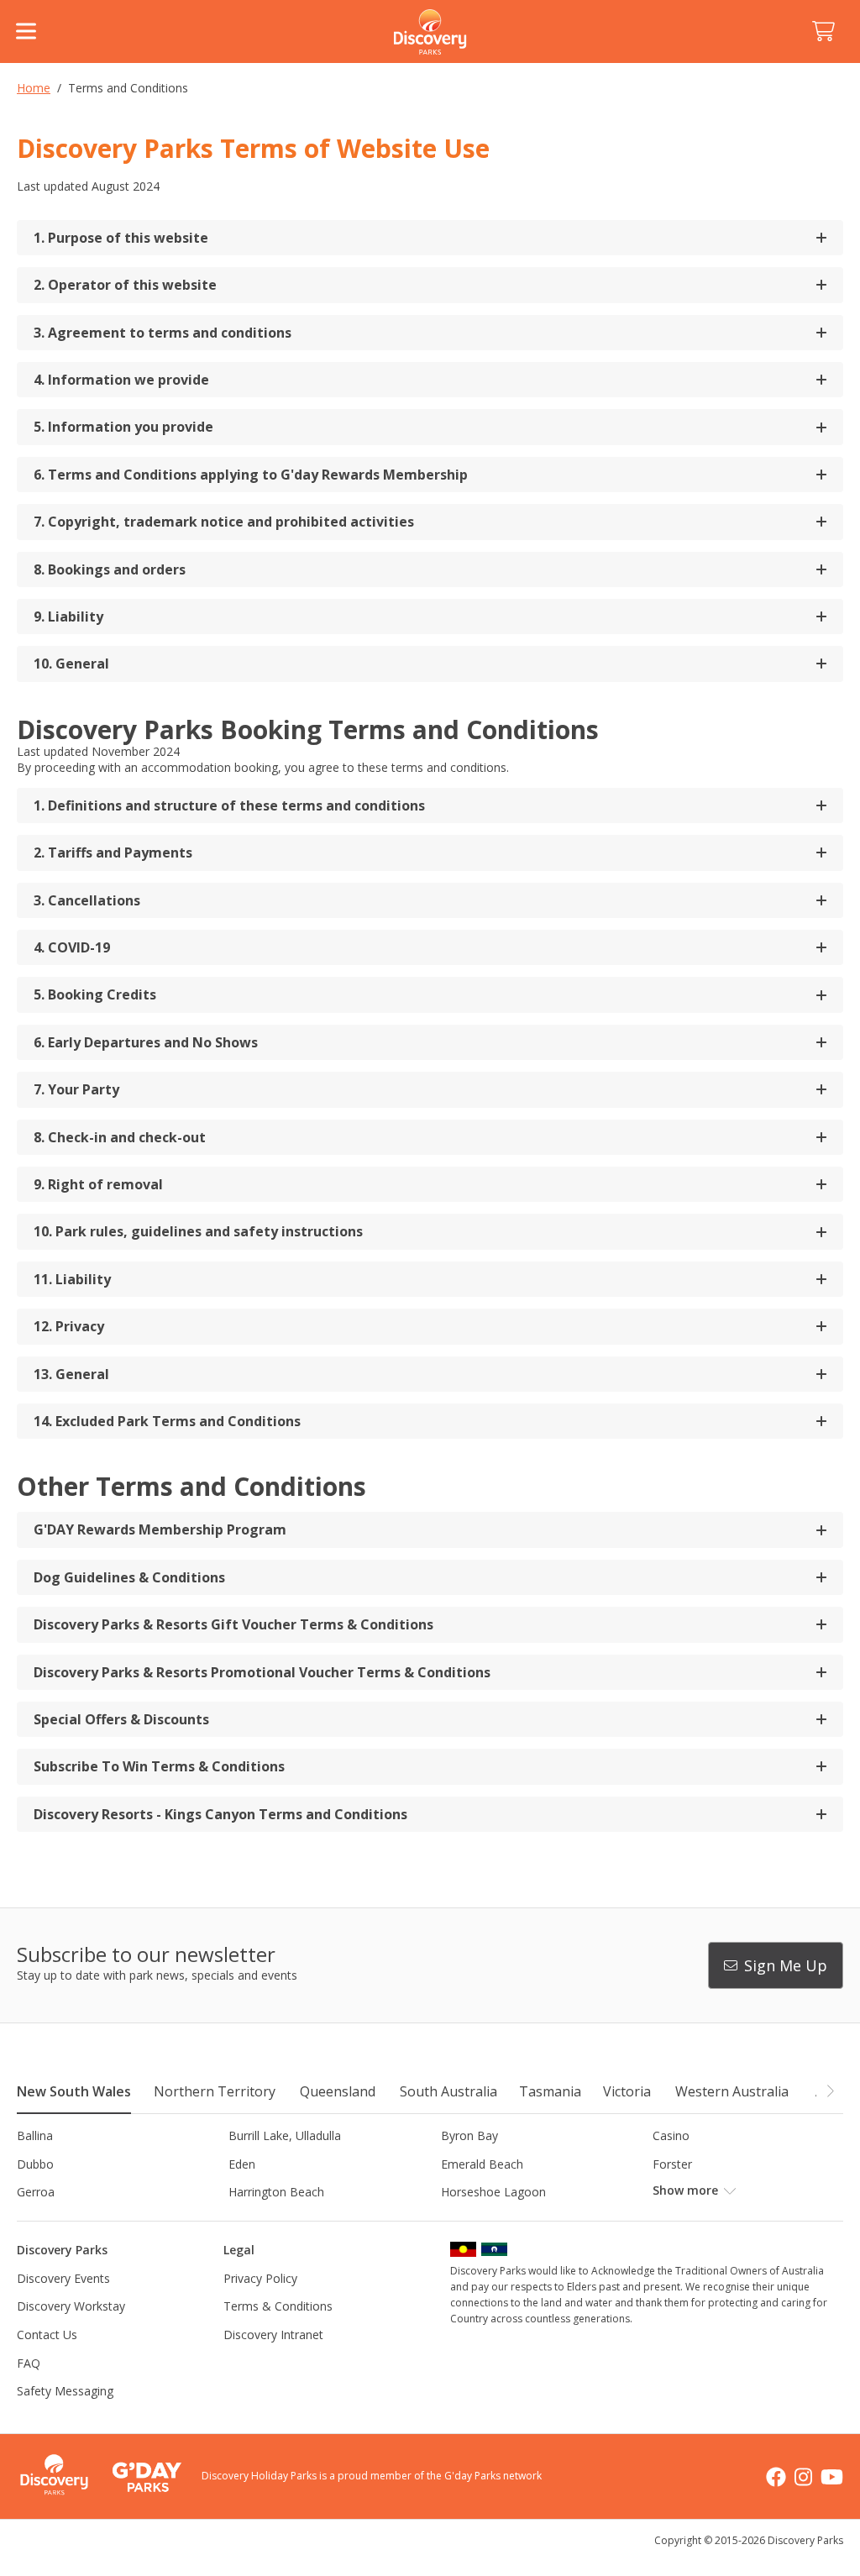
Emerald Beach (482, 2164)
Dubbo (35, 2164)
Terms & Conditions (278, 2306)
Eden (242, 2164)
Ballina (35, 2135)
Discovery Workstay (71, 2306)
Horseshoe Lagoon (493, 2192)
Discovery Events (63, 2278)
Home (34, 88)
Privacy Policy (260, 2278)
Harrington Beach (276, 2192)
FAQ (29, 2363)
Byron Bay (469, 2135)
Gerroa (36, 2192)
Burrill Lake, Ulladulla (285, 2135)
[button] (830, 2091)
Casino (671, 2135)
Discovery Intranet (273, 2335)
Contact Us (47, 2335)
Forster (672, 2164)
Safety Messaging (65, 2391)
